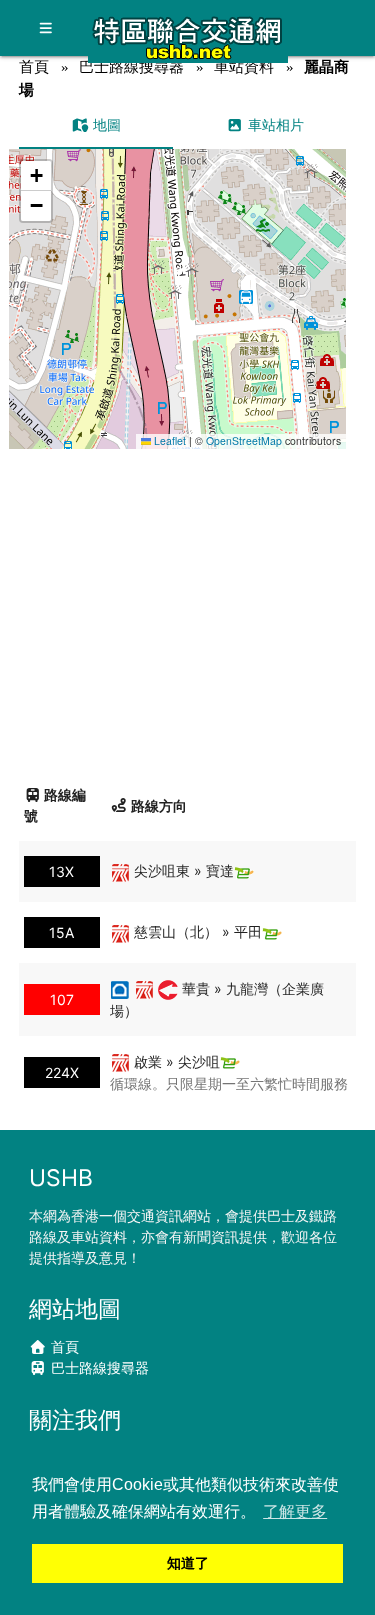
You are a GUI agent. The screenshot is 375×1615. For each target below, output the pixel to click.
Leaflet (168, 440)
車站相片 (274, 124)
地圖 (105, 124)
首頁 (34, 66)
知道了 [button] (188, 1563)
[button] (178, 279)
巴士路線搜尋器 (131, 66)
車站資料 (244, 66)
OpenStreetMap (244, 440)
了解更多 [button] (295, 1511)
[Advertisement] (187, 609)
